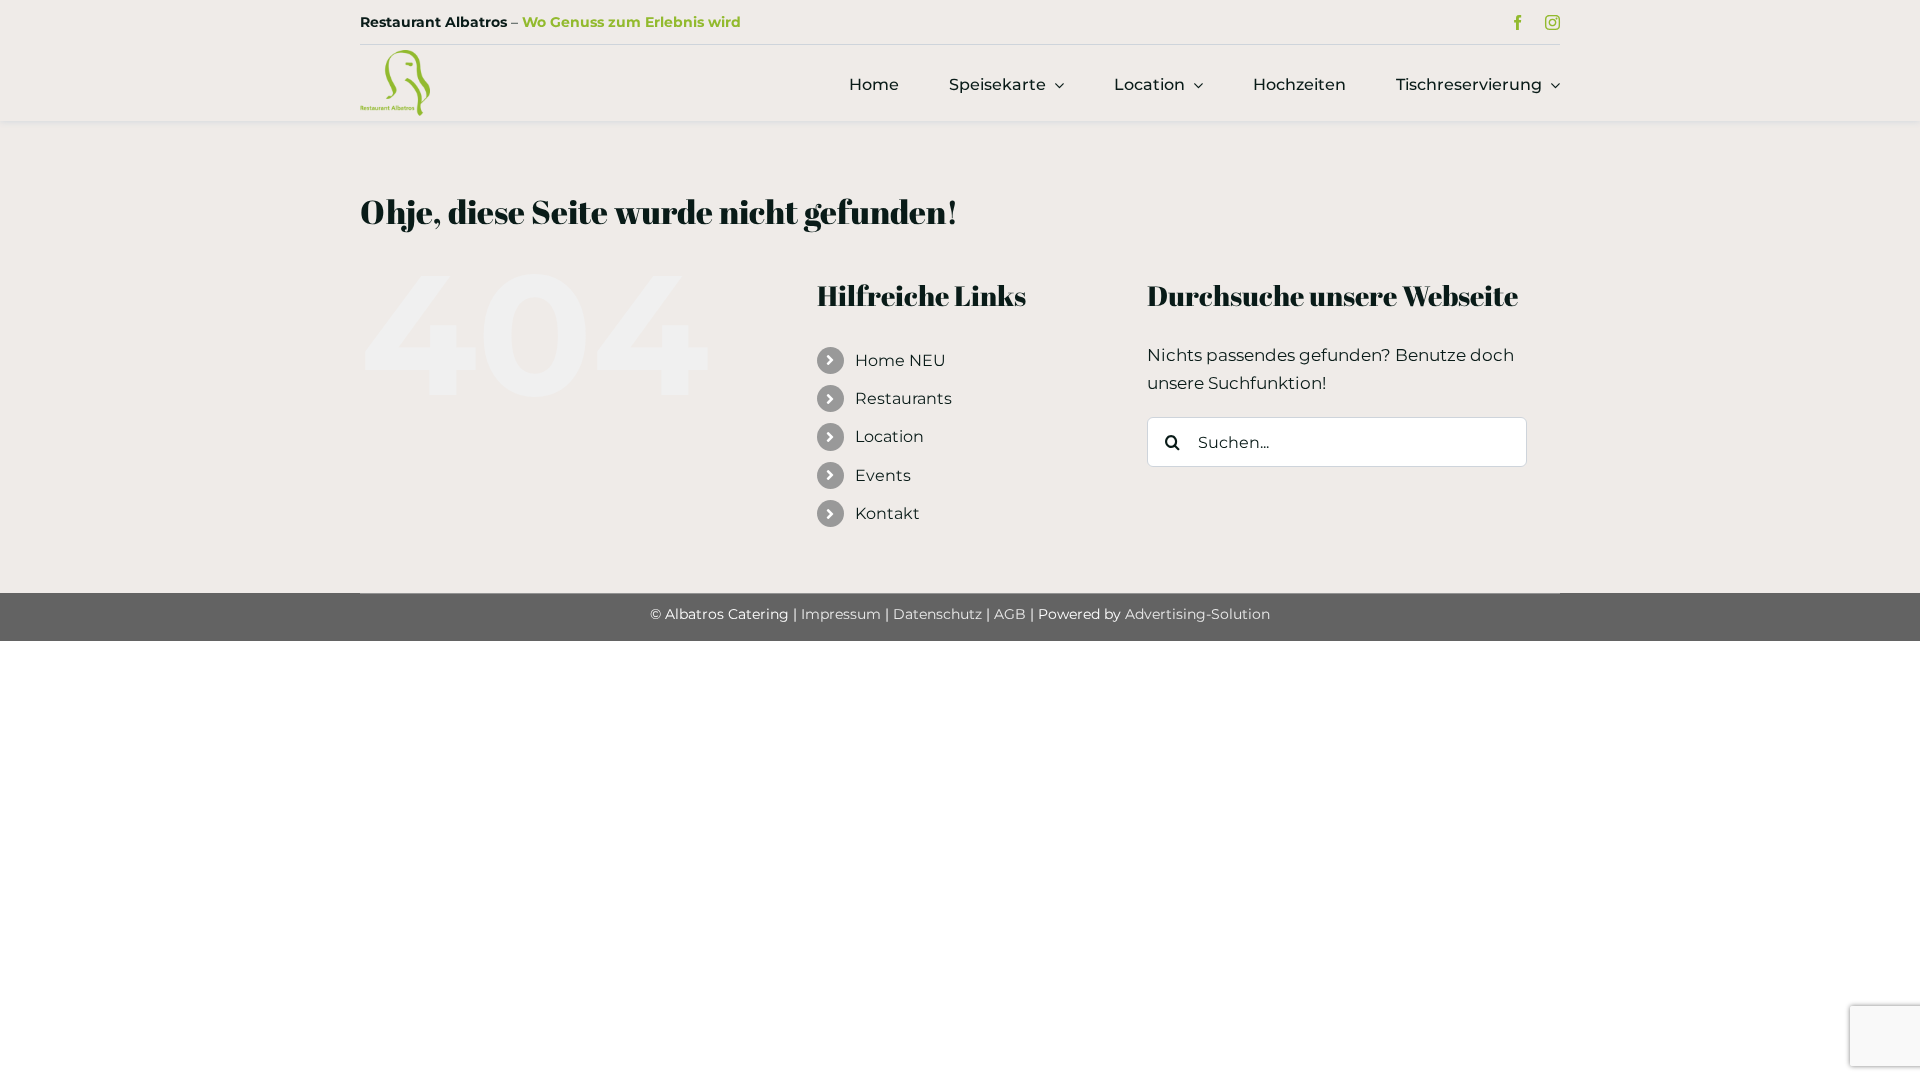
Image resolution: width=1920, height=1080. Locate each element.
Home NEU (900, 360)
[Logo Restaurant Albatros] (395, 58)
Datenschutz (939, 614)
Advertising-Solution (1197, 614)
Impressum (841, 614)
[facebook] (1517, 22)
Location (889, 436)
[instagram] (1552, 22)
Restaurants (903, 398)
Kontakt (887, 513)
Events (883, 475)
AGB (1010, 614)
